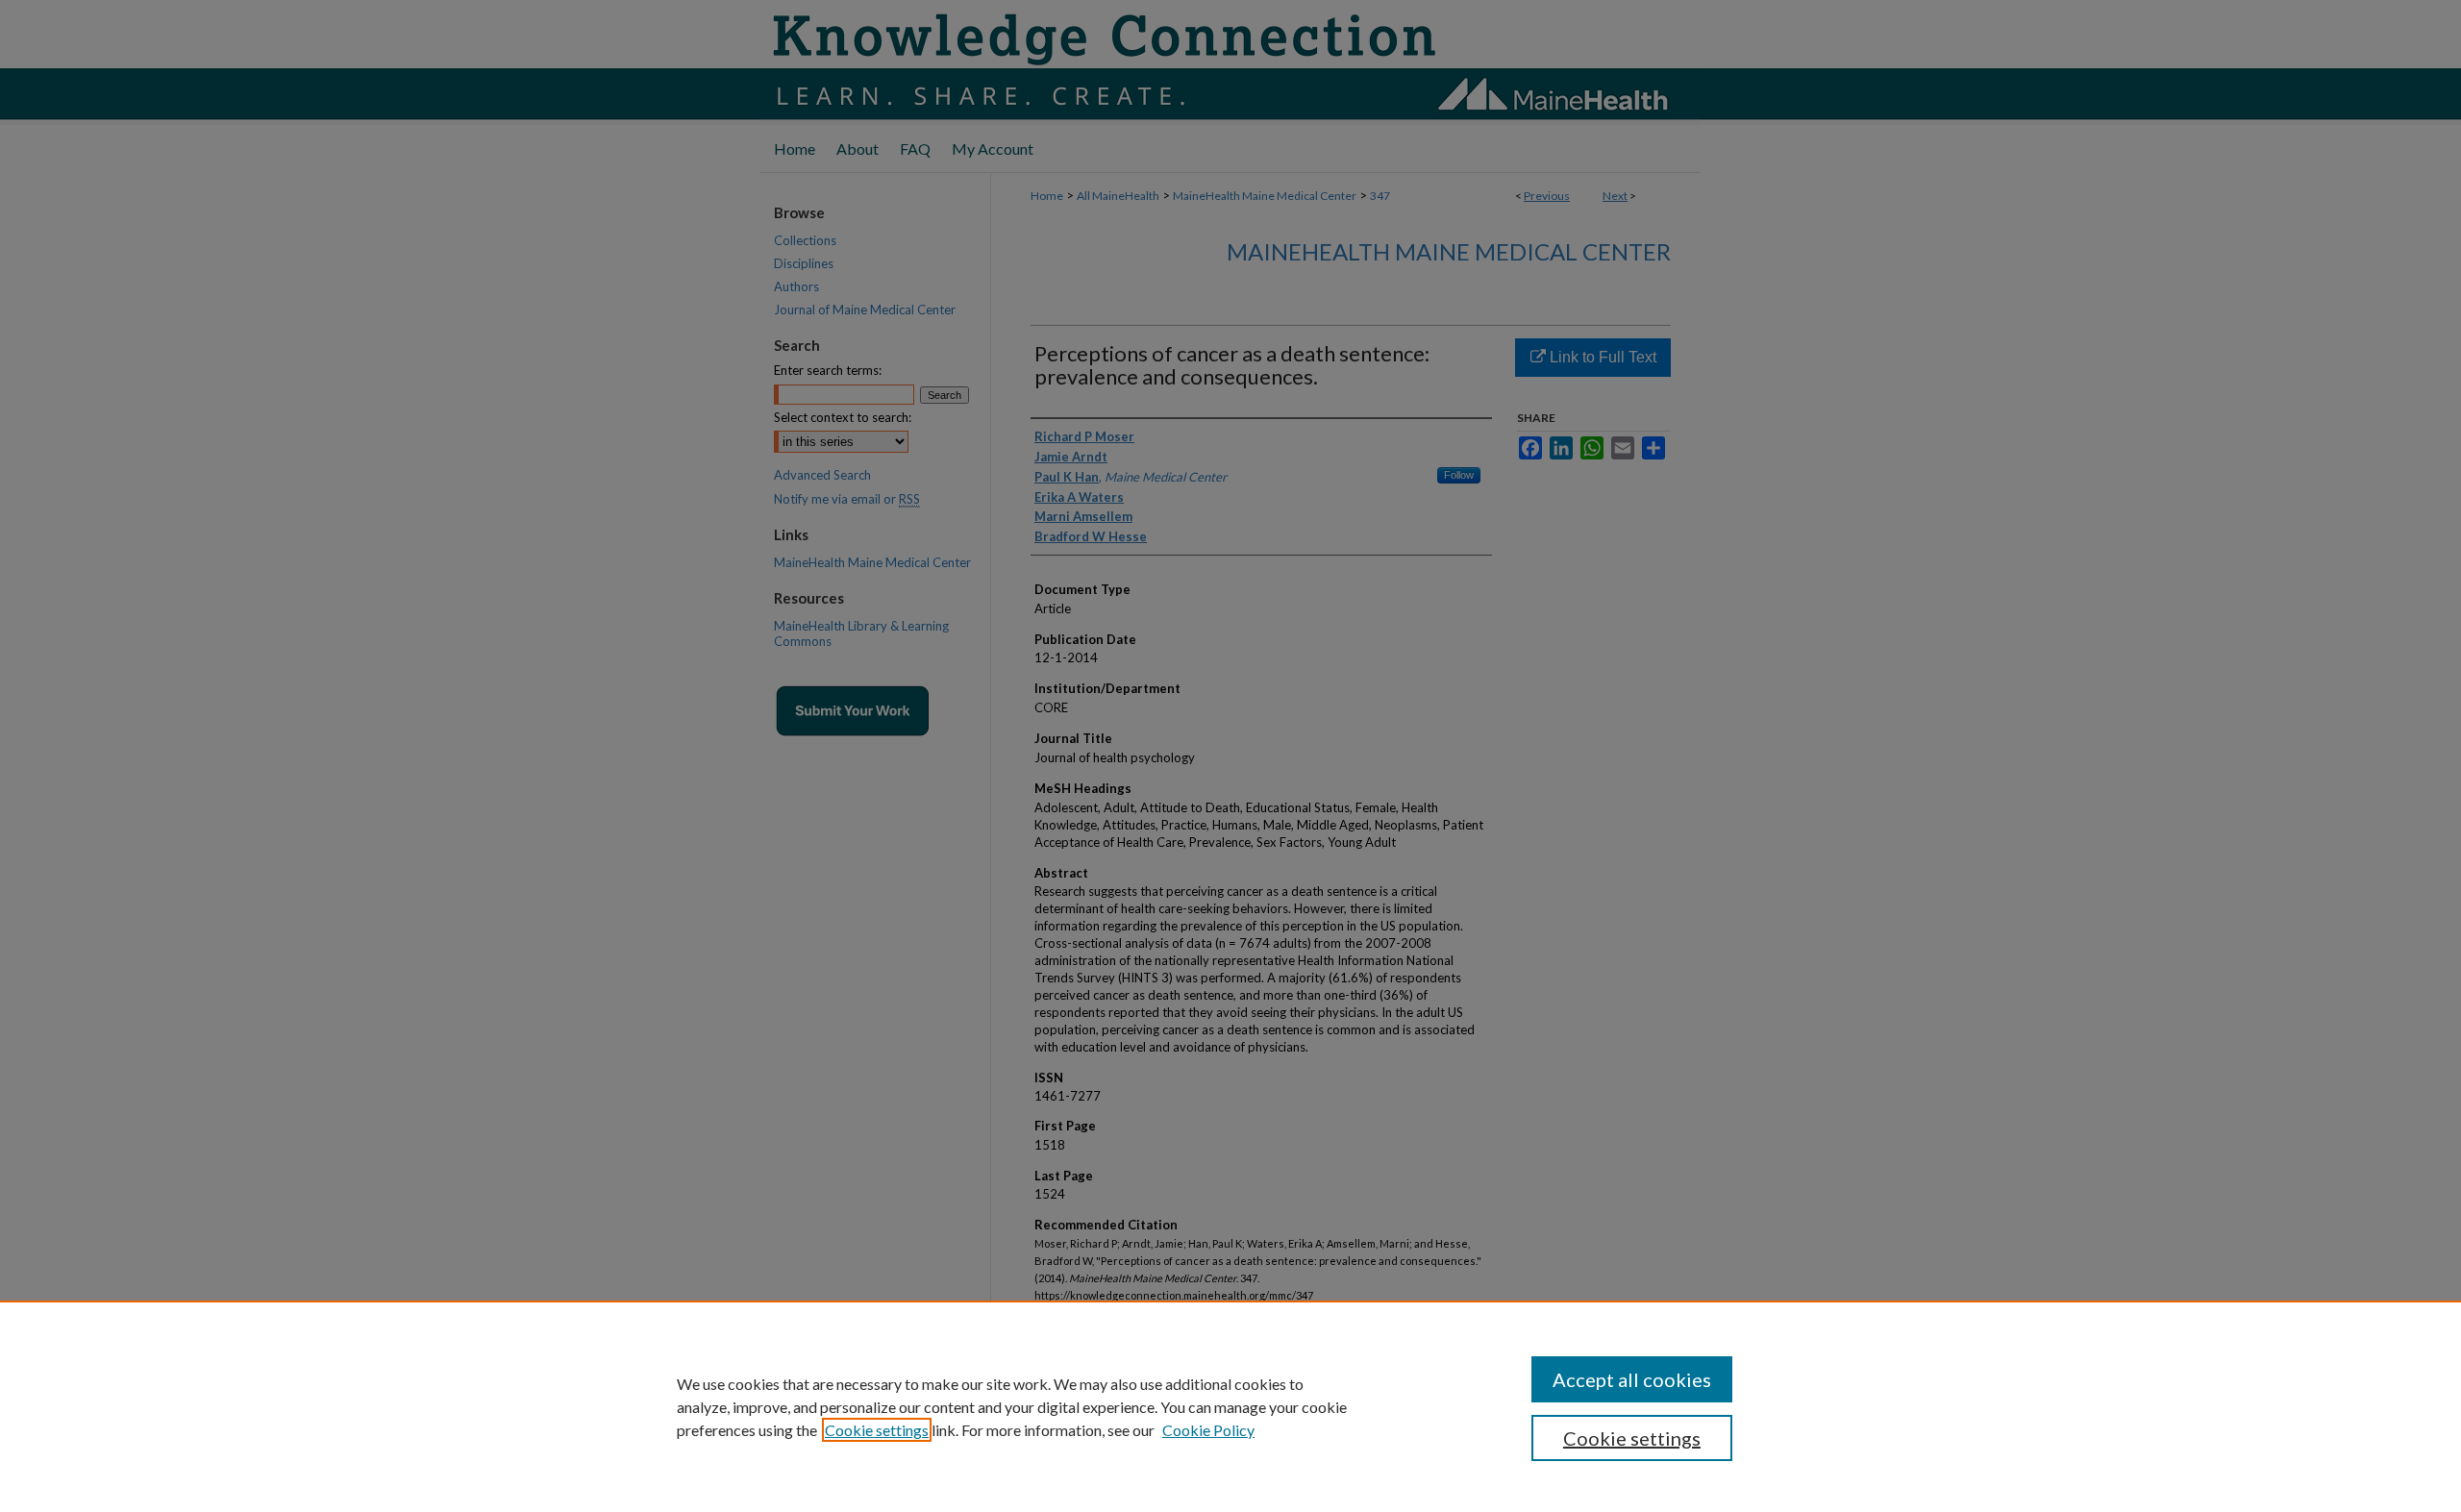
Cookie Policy (1208, 1430)
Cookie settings (877, 1430)
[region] (1230, 1406)
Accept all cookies (1632, 1379)
